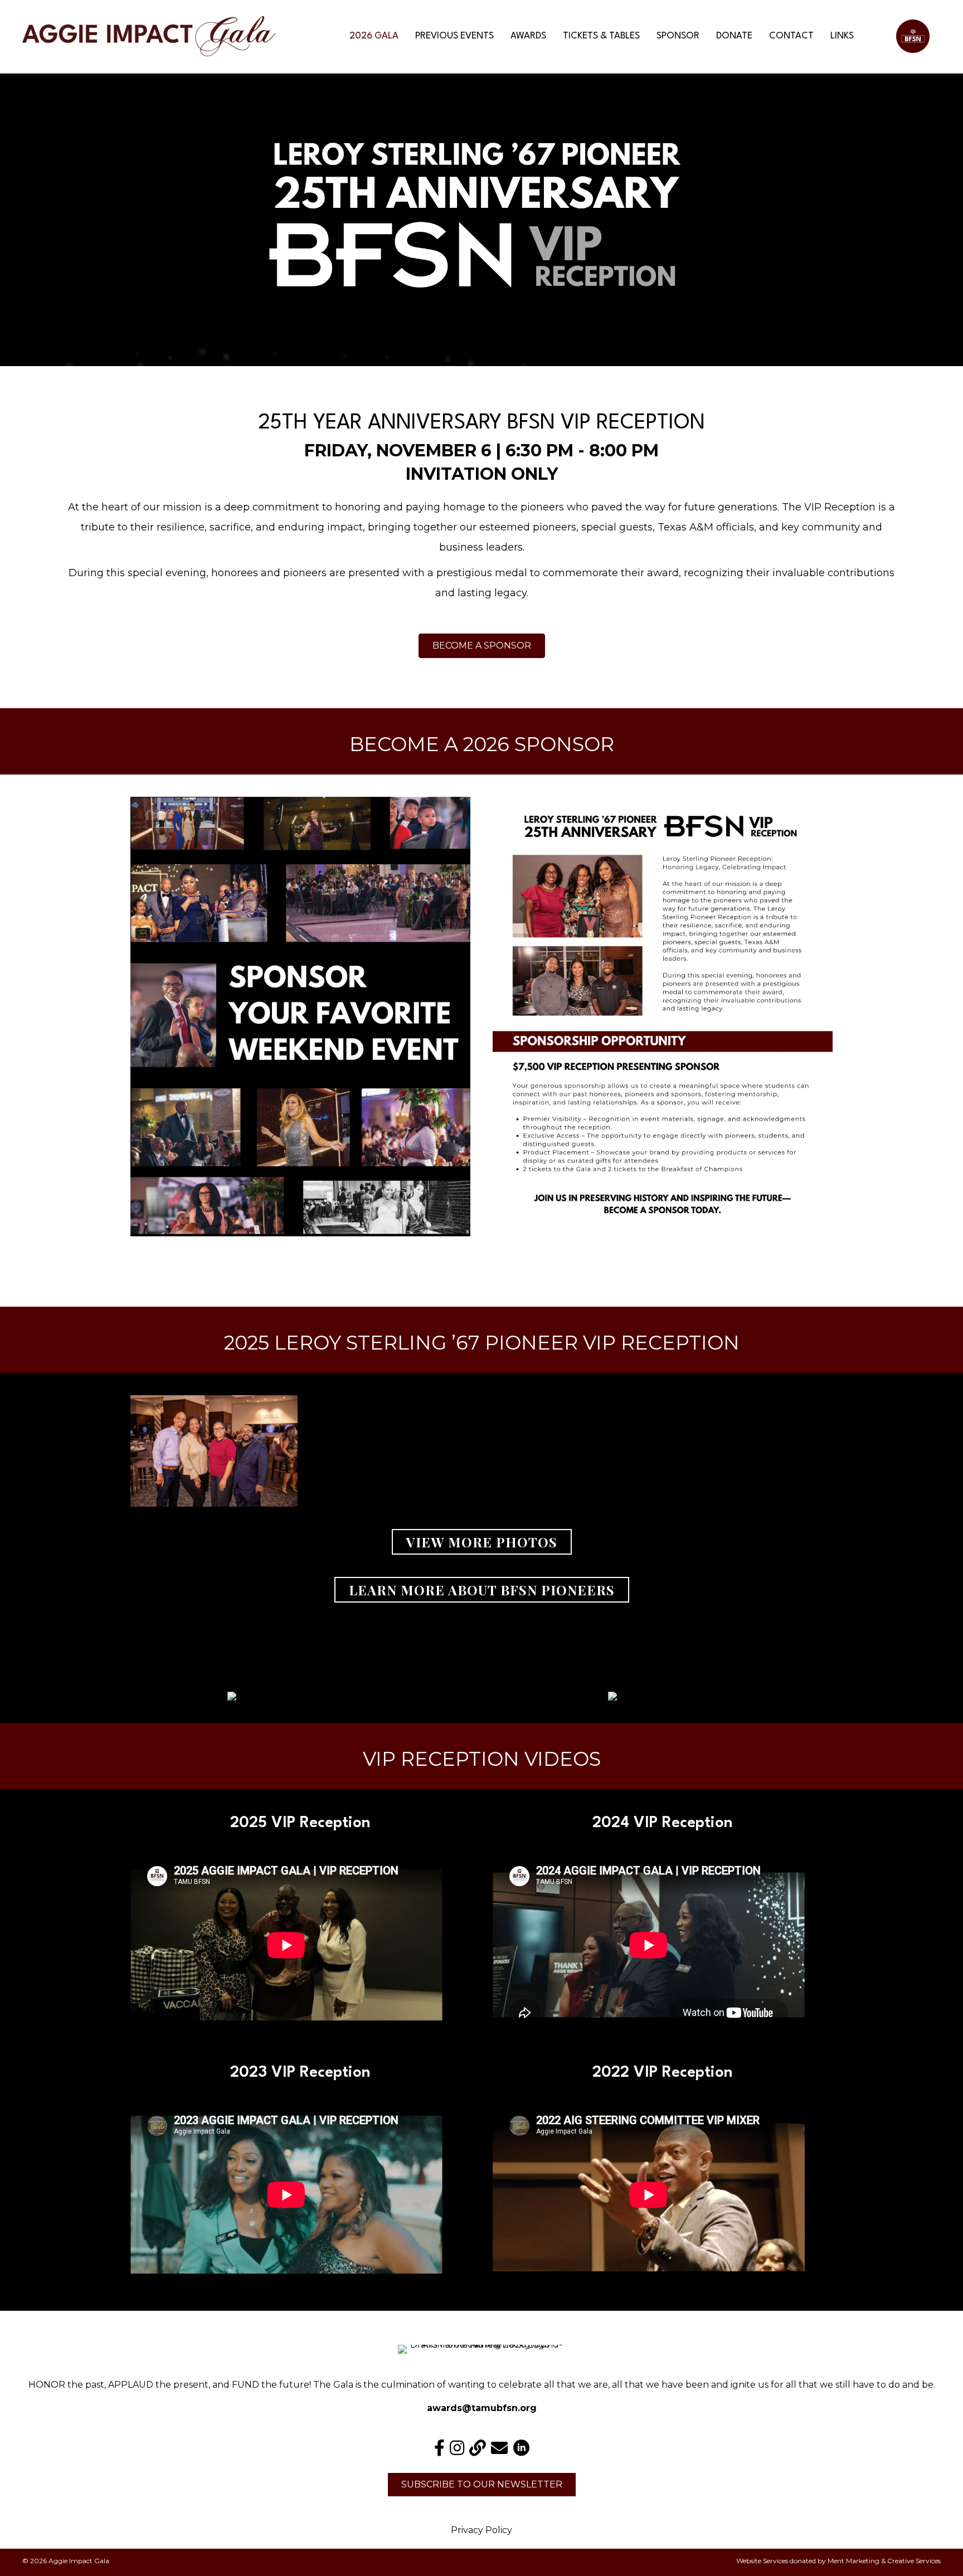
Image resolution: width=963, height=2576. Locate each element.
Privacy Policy (481, 2530)
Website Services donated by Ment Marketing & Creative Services (838, 2561)
